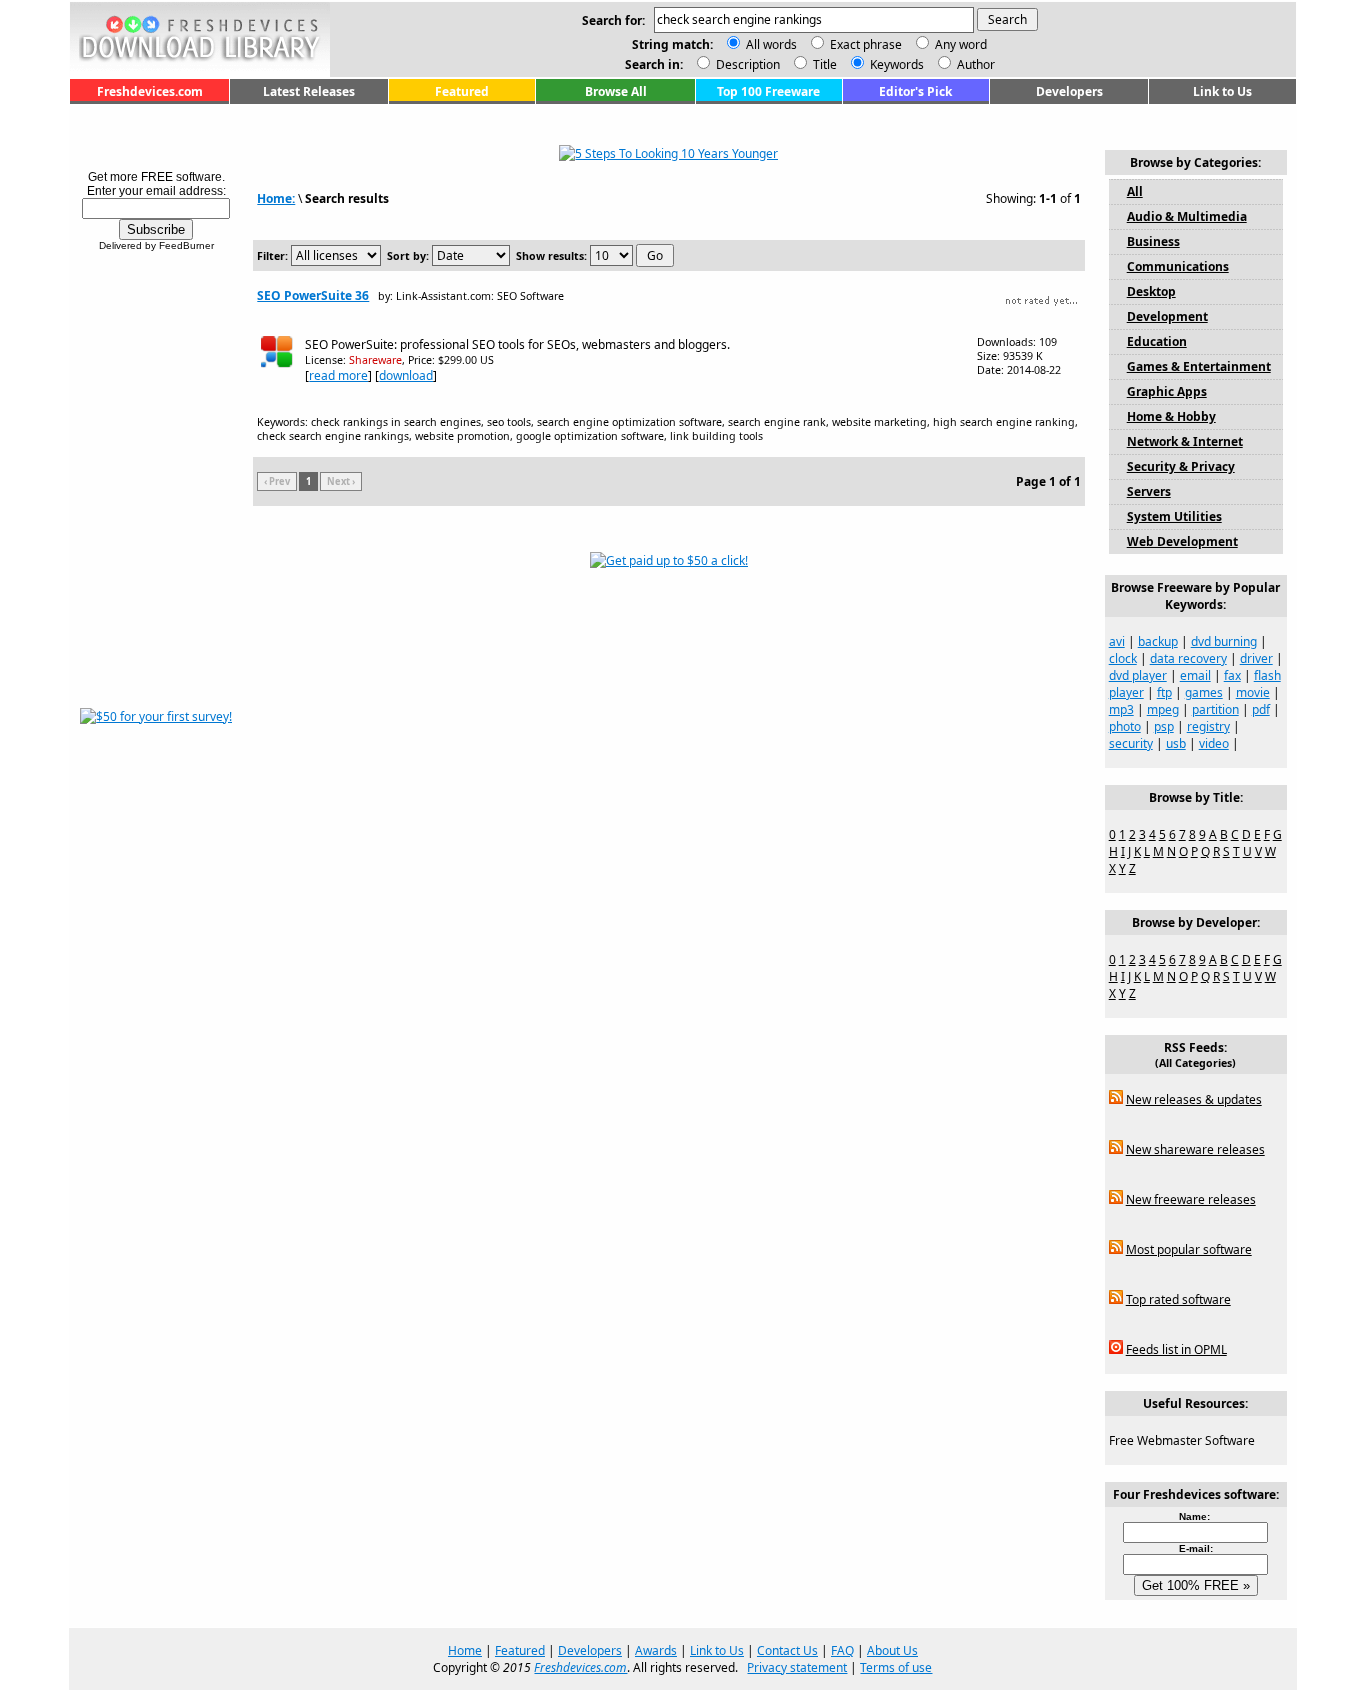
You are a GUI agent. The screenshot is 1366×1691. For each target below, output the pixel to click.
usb (1176, 743)
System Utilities (1174, 516)
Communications (1178, 266)
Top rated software (1178, 1299)
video (1214, 743)
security (1131, 743)
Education (1157, 341)
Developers (1069, 91)
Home (465, 1650)
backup (1158, 641)
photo (1125, 726)
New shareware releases (1195, 1149)
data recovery (1188, 658)
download (406, 375)
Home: (276, 198)
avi (1117, 641)
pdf (1261, 709)
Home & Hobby (1171, 416)
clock (1123, 658)
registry (1208, 726)
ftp (1164, 692)
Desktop (1151, 291)
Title (823, 64)
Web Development (1182, 541)
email (1195, 675)
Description (746, 64)
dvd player (1138, 675)
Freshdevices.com (150, 91)
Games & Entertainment (1199, 366)
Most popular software (1189, 1249)
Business (1153, 241)
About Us (892, 1650)
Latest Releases (309, 91)
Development (1167, 316)
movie (1253, 692)
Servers (1149, 491)
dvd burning (1224, 641)
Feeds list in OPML (1176, 1349)
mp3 (1121, 709)
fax (1232, 675)
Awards (656, 1650)
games (1204, 692)
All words (771, 44)
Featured (462, 91)
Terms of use (896, 1667)
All (1135, 191)
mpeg (1163, 709)
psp (1164, 726)
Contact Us (787, 1650)
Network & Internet (1185, 441)
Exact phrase (866, 44)
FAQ (842, 1650)
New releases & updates (1194, 1099)
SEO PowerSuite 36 (313, 295)
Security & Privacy (1181, 466)
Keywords (895, 64)
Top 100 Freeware (768, 91)
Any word (961, 44)
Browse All (616, 91)
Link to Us (1222, 91)
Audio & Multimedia (1187, 216)
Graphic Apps (1167, 391)
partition (1215, 709)
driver (1256, 658)
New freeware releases (1191, 1199)
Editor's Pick (915, 91)
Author (974, 64)
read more (338, 375)
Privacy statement (797, 1667)
